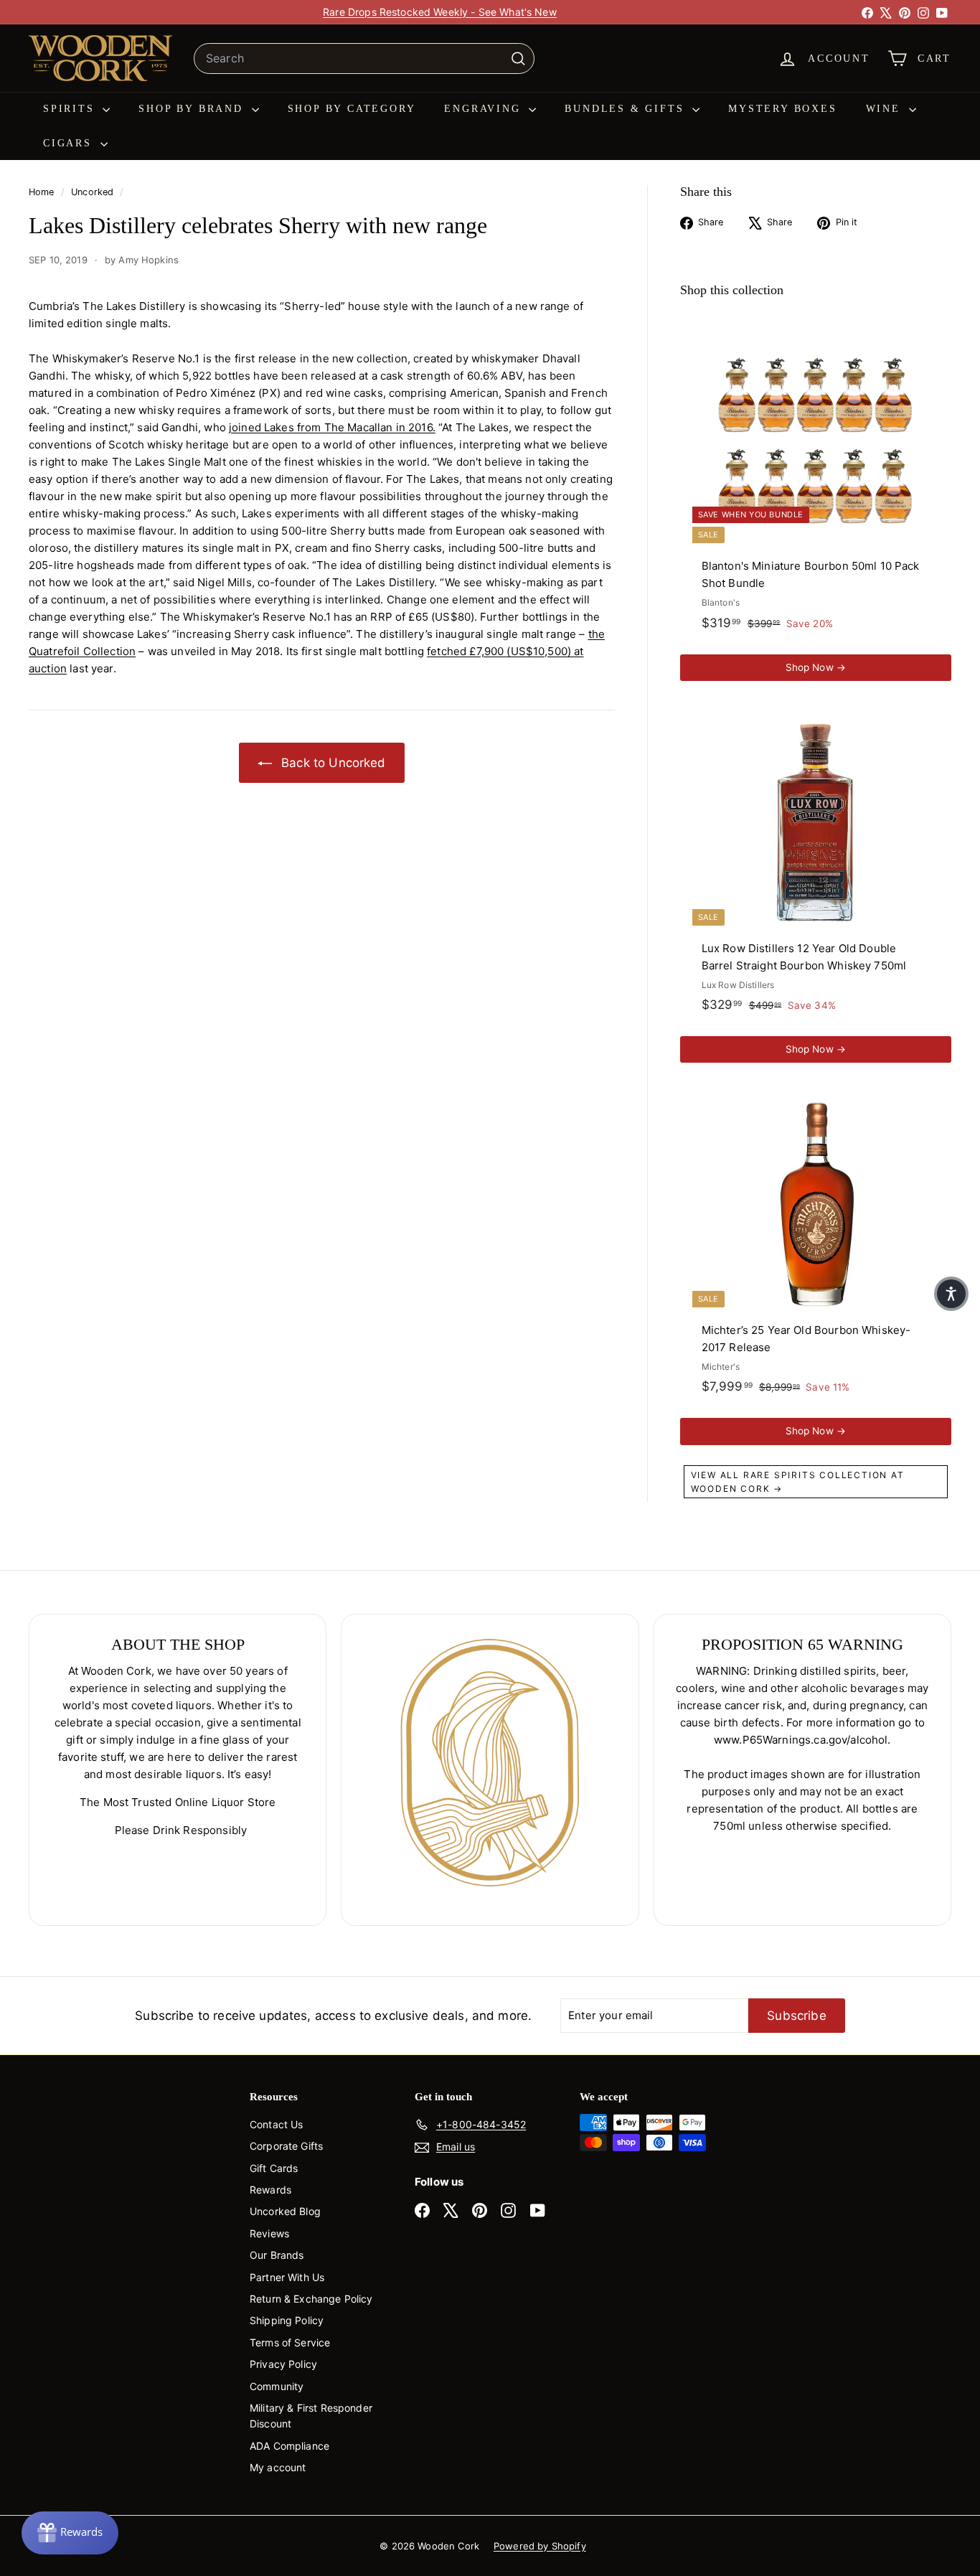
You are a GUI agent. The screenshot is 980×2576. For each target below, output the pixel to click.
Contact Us (277, 2124)
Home (43, 192)
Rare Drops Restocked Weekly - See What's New (440, 12)
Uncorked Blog (285, 2211)
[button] (951, 1294)
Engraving (485, 109)
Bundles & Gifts (627, 109)
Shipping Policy (287, 2320)
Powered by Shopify (540, 2546)
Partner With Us (287, 2277)
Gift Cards (274, 2168)
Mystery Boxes (782, 109)
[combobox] (364, 59)
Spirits (71, 109)
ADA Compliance (289, 2446)
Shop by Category (352, 109)
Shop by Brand (193, 109)
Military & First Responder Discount (311, 2416)
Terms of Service (290, 2342)
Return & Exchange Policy (311, 2299)
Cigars (70, 143)
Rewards (270, 2190)
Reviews (269, 2233)
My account (278, 2467)
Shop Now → (816, 667)
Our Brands (277, 2255)
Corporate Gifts (286, 2146)
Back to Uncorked (332, 763)
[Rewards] (70, 2533)
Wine (886, 109)
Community (277, 2386)
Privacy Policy (283, 2364)
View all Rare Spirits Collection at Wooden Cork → (798, 1482)
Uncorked (92, 192)
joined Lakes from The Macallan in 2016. (332, 427)
